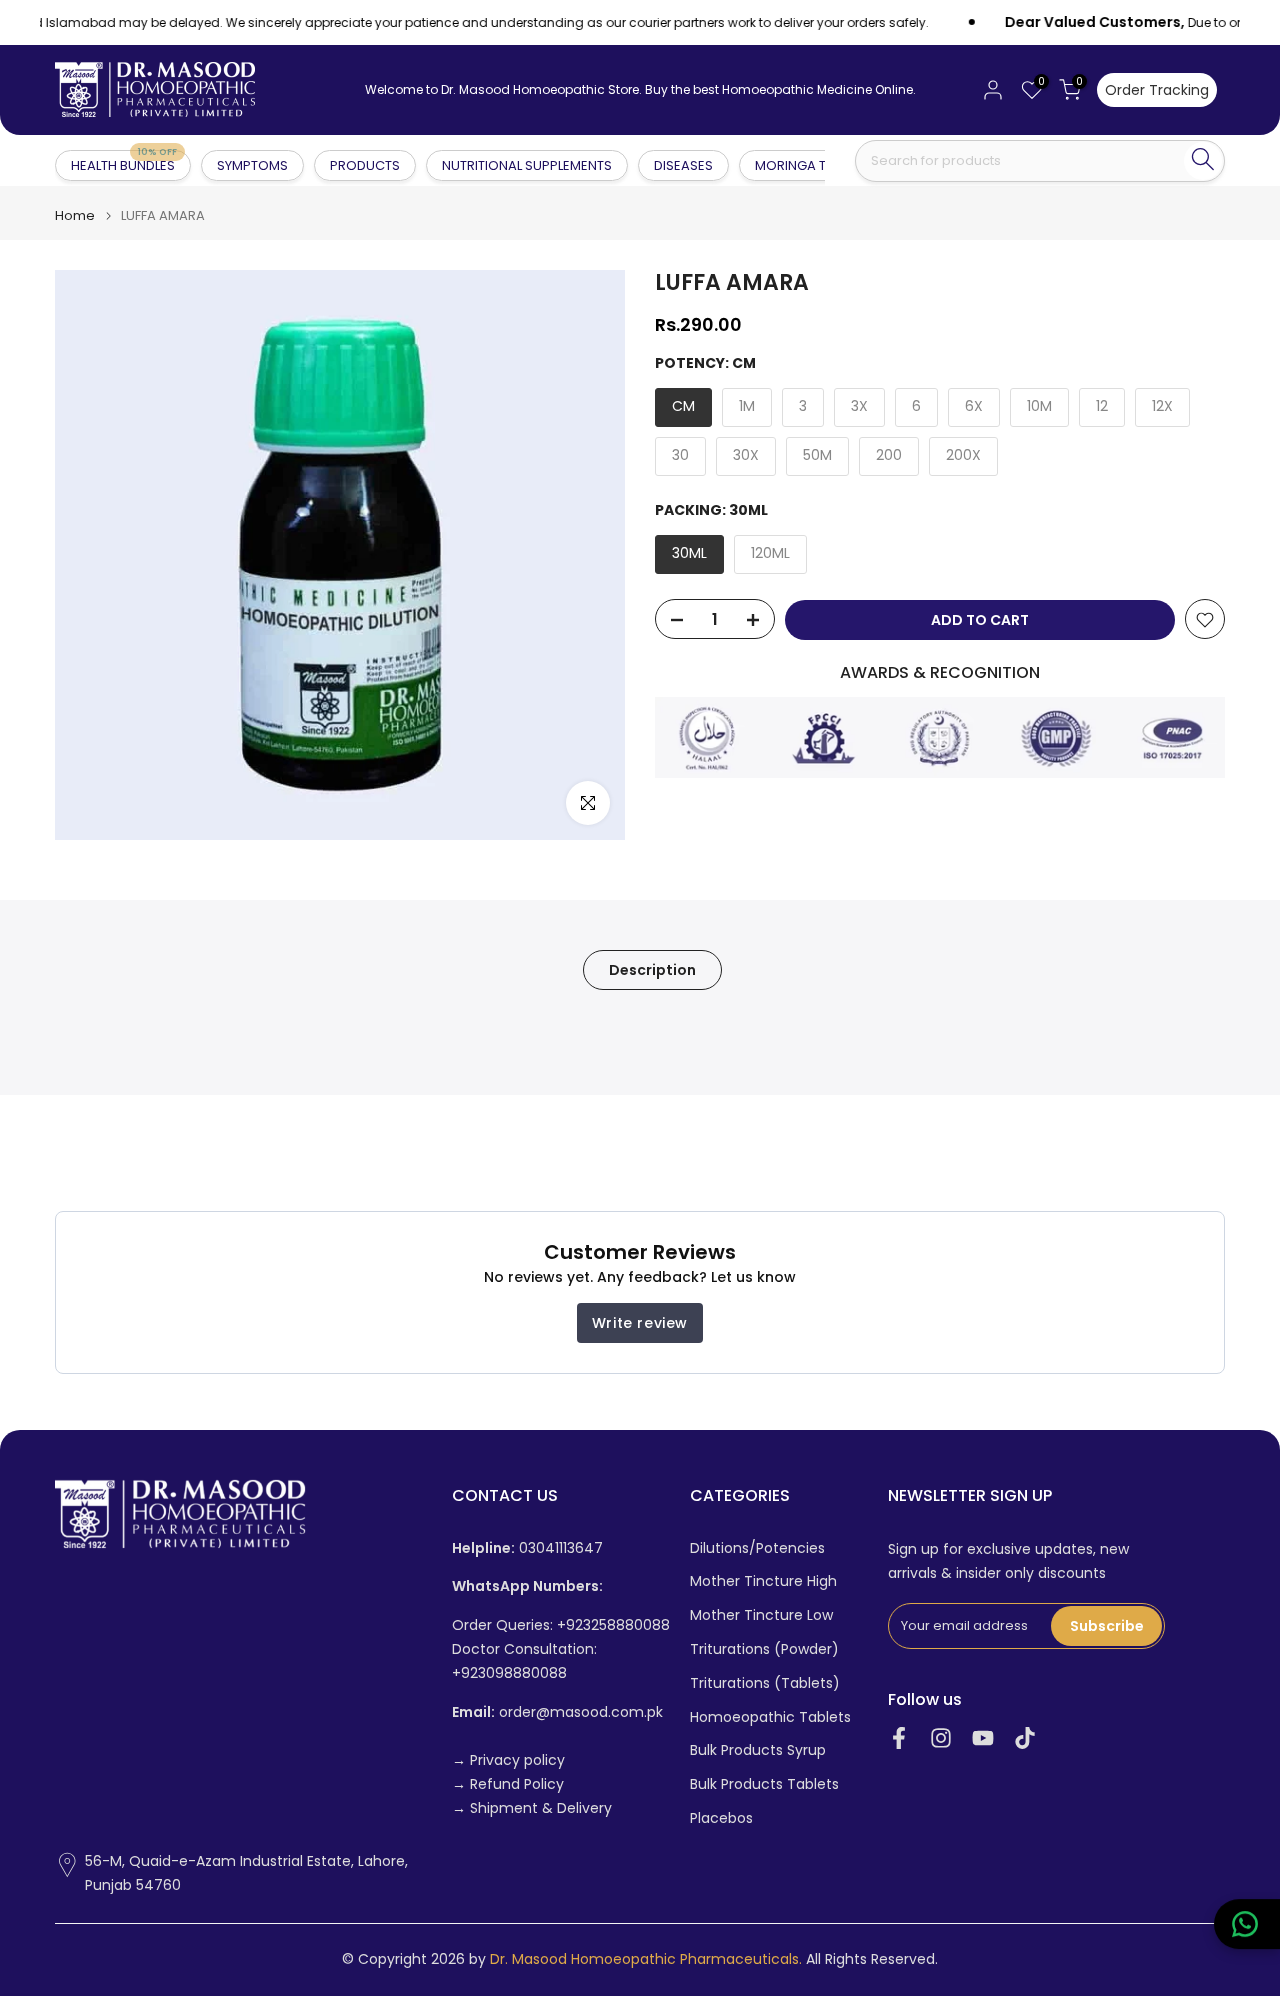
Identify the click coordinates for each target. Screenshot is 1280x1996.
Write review (640, 1323)
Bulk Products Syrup (758, 1750)
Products (365, 165)
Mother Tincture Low (761, 1615)
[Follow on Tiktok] (1025, 1738)
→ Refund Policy (508, 1784)
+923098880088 (509, 1673)
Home (75, 215)
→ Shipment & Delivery (532, 1808)
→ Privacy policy (508, 1760)
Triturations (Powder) (764, 1649)
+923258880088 (613, 1625)
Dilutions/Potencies (757, 1548)
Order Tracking (1157, 90)
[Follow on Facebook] (899, 1738)
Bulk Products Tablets (764, 1784)
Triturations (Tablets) (765, 1683)
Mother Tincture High (763, 1581)
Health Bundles (124, 164)
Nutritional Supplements (527, 165)
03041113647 (527, 1548)
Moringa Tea (798, 165)
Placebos (721, 1818)
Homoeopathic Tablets (770, 1717)
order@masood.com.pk (557, 1712)
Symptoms (252, 165)
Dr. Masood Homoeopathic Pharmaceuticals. (646, 1959)
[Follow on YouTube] (983, 1738)
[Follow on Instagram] (941, 1738)
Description (652, 970)
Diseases (683, 165)
